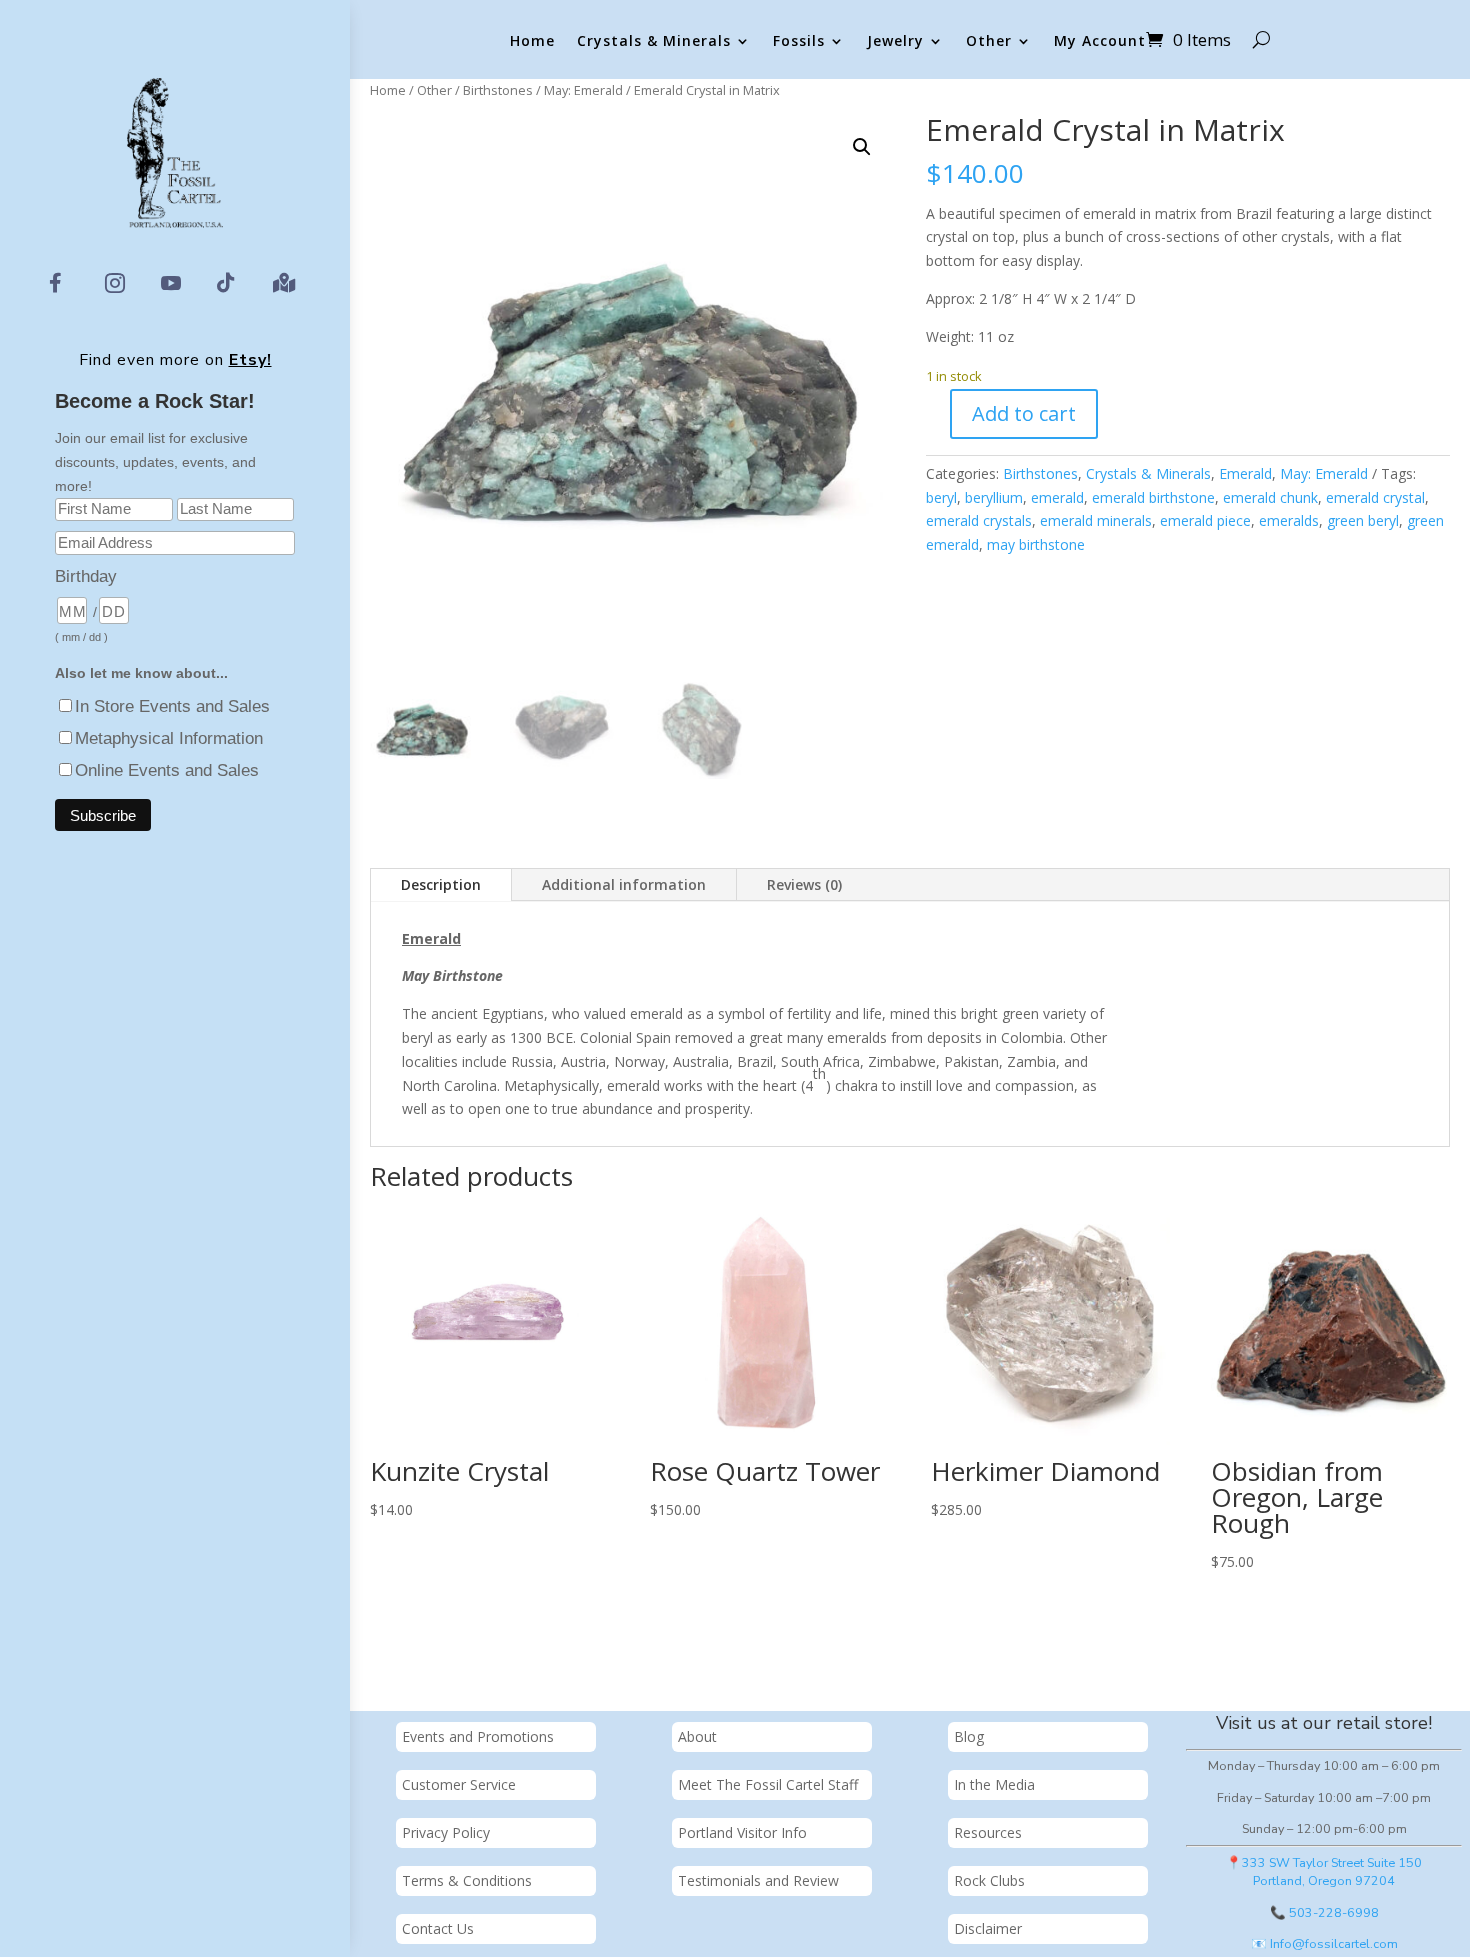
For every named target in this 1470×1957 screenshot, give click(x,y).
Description (441, 884)
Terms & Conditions (467, 1880)
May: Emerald (583, 90)
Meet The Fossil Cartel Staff (768, 1784)
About (697, 1736)
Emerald (1245, 473)
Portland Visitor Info (742, 1832)
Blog (969, 1736)
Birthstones (498, 90)
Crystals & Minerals (654, 41)
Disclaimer (988, 1928)
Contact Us (438, 1928)
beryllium (994, 497)
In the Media (994, 1784)
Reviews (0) (804, 884)
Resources (988, 1832)
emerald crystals (979, 520)
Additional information (624, 884)
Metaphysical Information (169, 738)
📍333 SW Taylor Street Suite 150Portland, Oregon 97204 (1324, 1872)
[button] (862, 147)
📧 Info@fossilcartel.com (1324, 1943)
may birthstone (1036, 544)
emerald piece (1205, 520)
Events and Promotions (478, 1736)
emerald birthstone (1153, 497)
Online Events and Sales (167, 770)
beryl (941, 497)
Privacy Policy (446, 1832)
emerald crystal (1375, 497)
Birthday (86, 576)
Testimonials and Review (758, 1880)
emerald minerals (1096, 520)
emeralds (1289, 520)
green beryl (1363, 520)
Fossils (799, 41)
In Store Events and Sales (172, 706)
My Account (1100, 41)
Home (532, 41)
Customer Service (459, 1784)
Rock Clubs (989, 1880)
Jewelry (895, 41)
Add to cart (1024, 413)
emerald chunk (1270, 497)
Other (989, 41)
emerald (1057, 497)
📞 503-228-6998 (1324, 1912)
